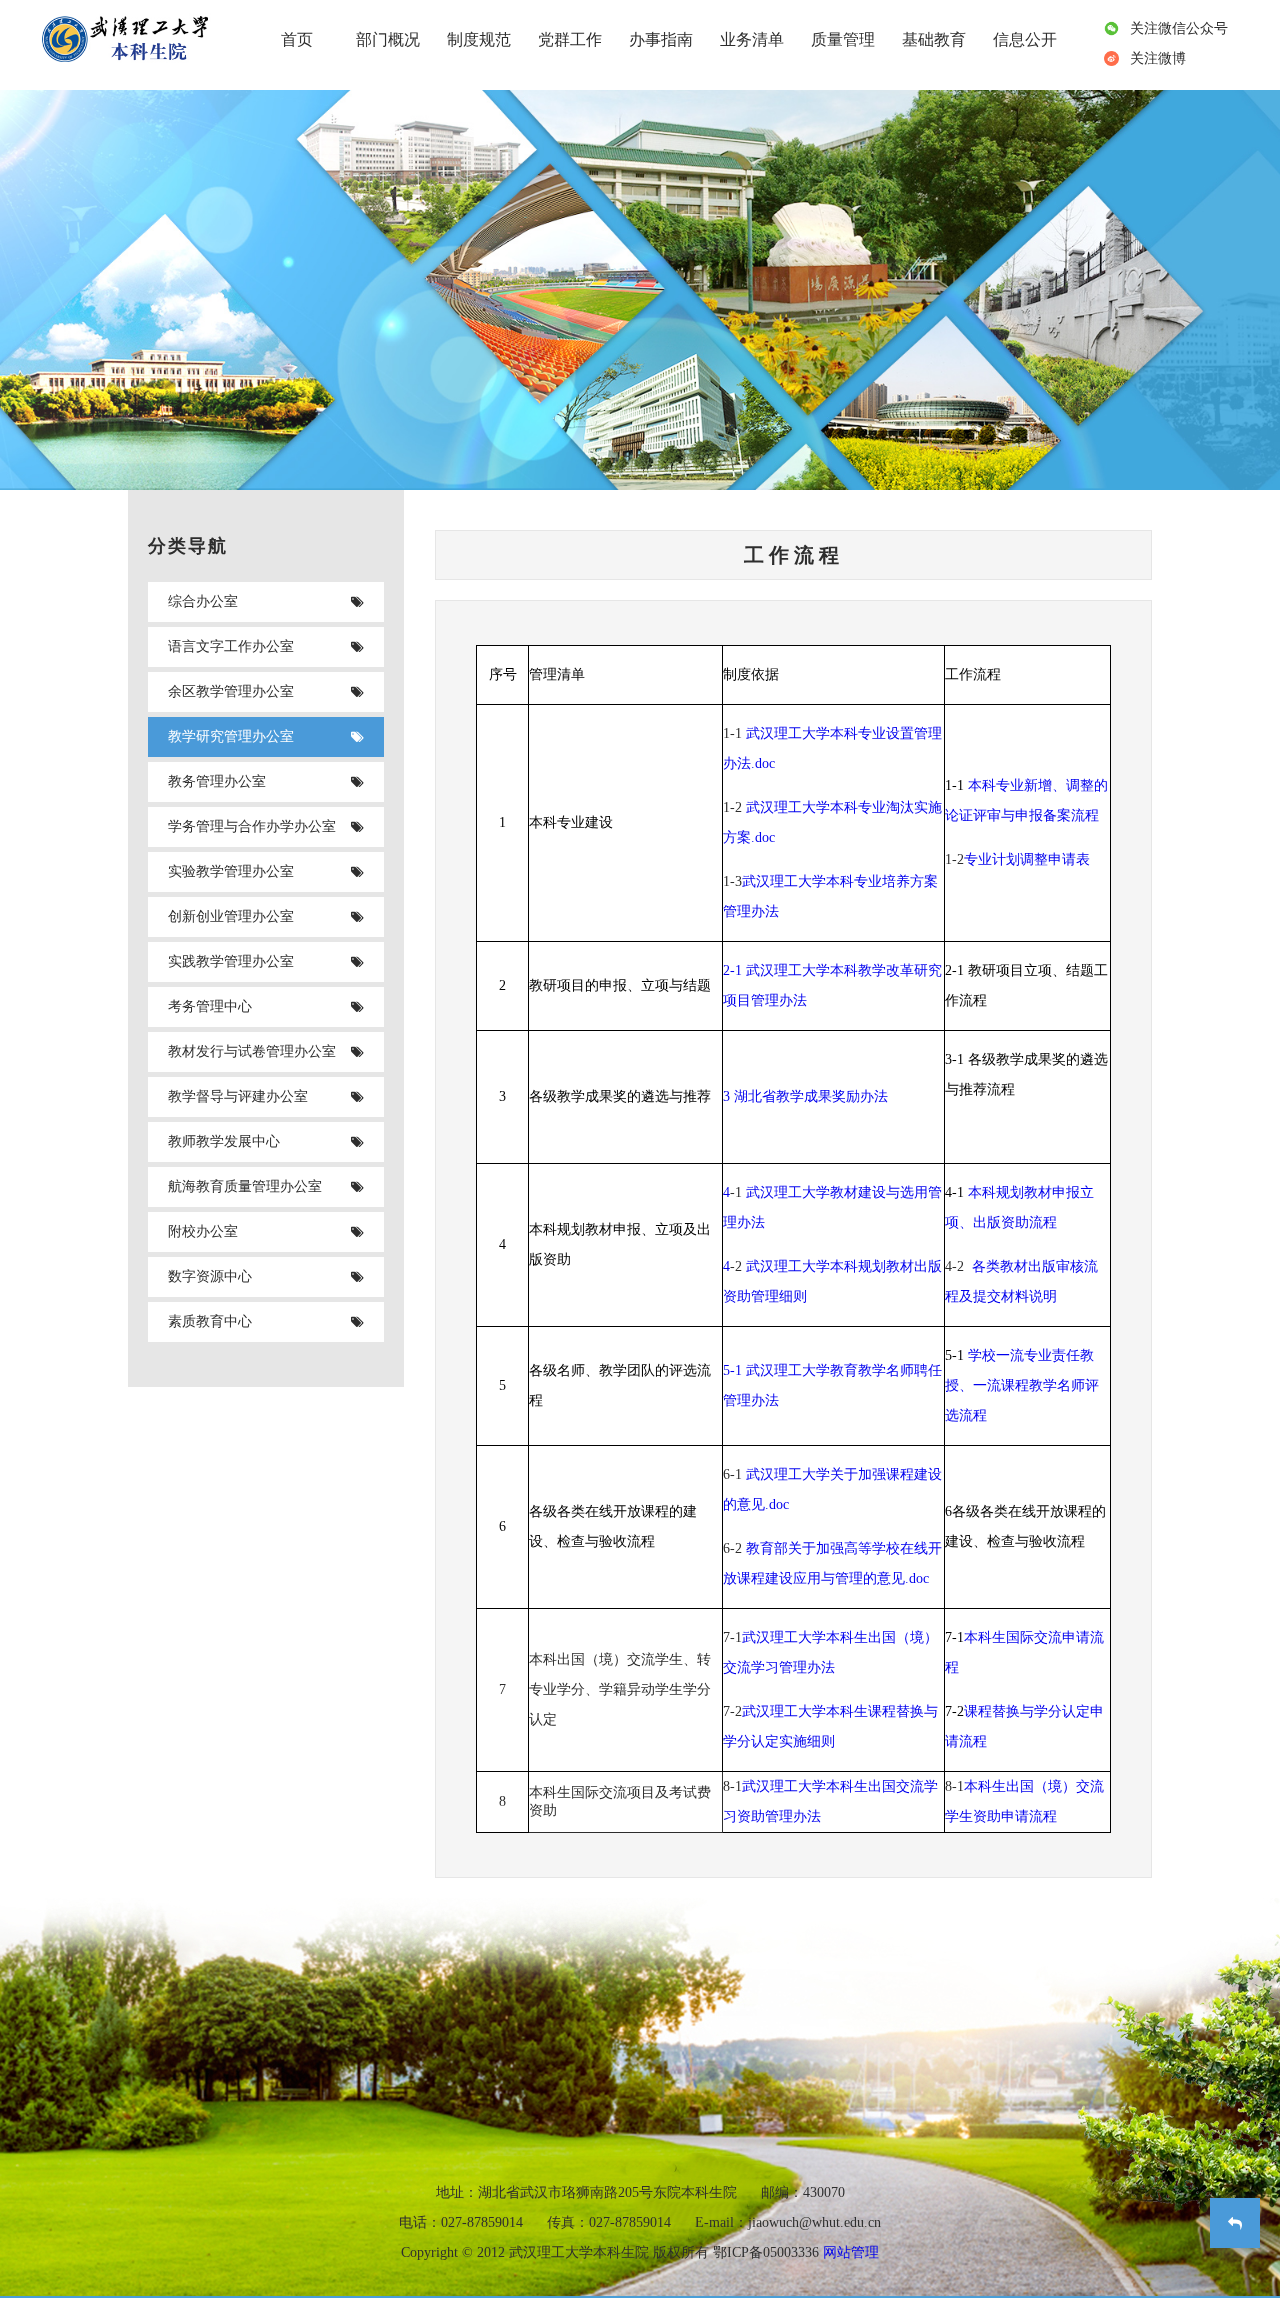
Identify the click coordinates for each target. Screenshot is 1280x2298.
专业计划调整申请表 (1027, 859)
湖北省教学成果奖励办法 (811, 1096)
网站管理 (851, 2252)
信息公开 (1025, 39)
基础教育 (934, 39)
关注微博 (1158, 58)
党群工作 (570, 39)
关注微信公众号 (1179, 28)
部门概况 (388, 39)
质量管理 (843, 39)
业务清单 (752, 39)
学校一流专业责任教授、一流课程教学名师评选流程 (1022, 1385)
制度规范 (479, 39)
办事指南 (661, 39)
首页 (297, 39)
